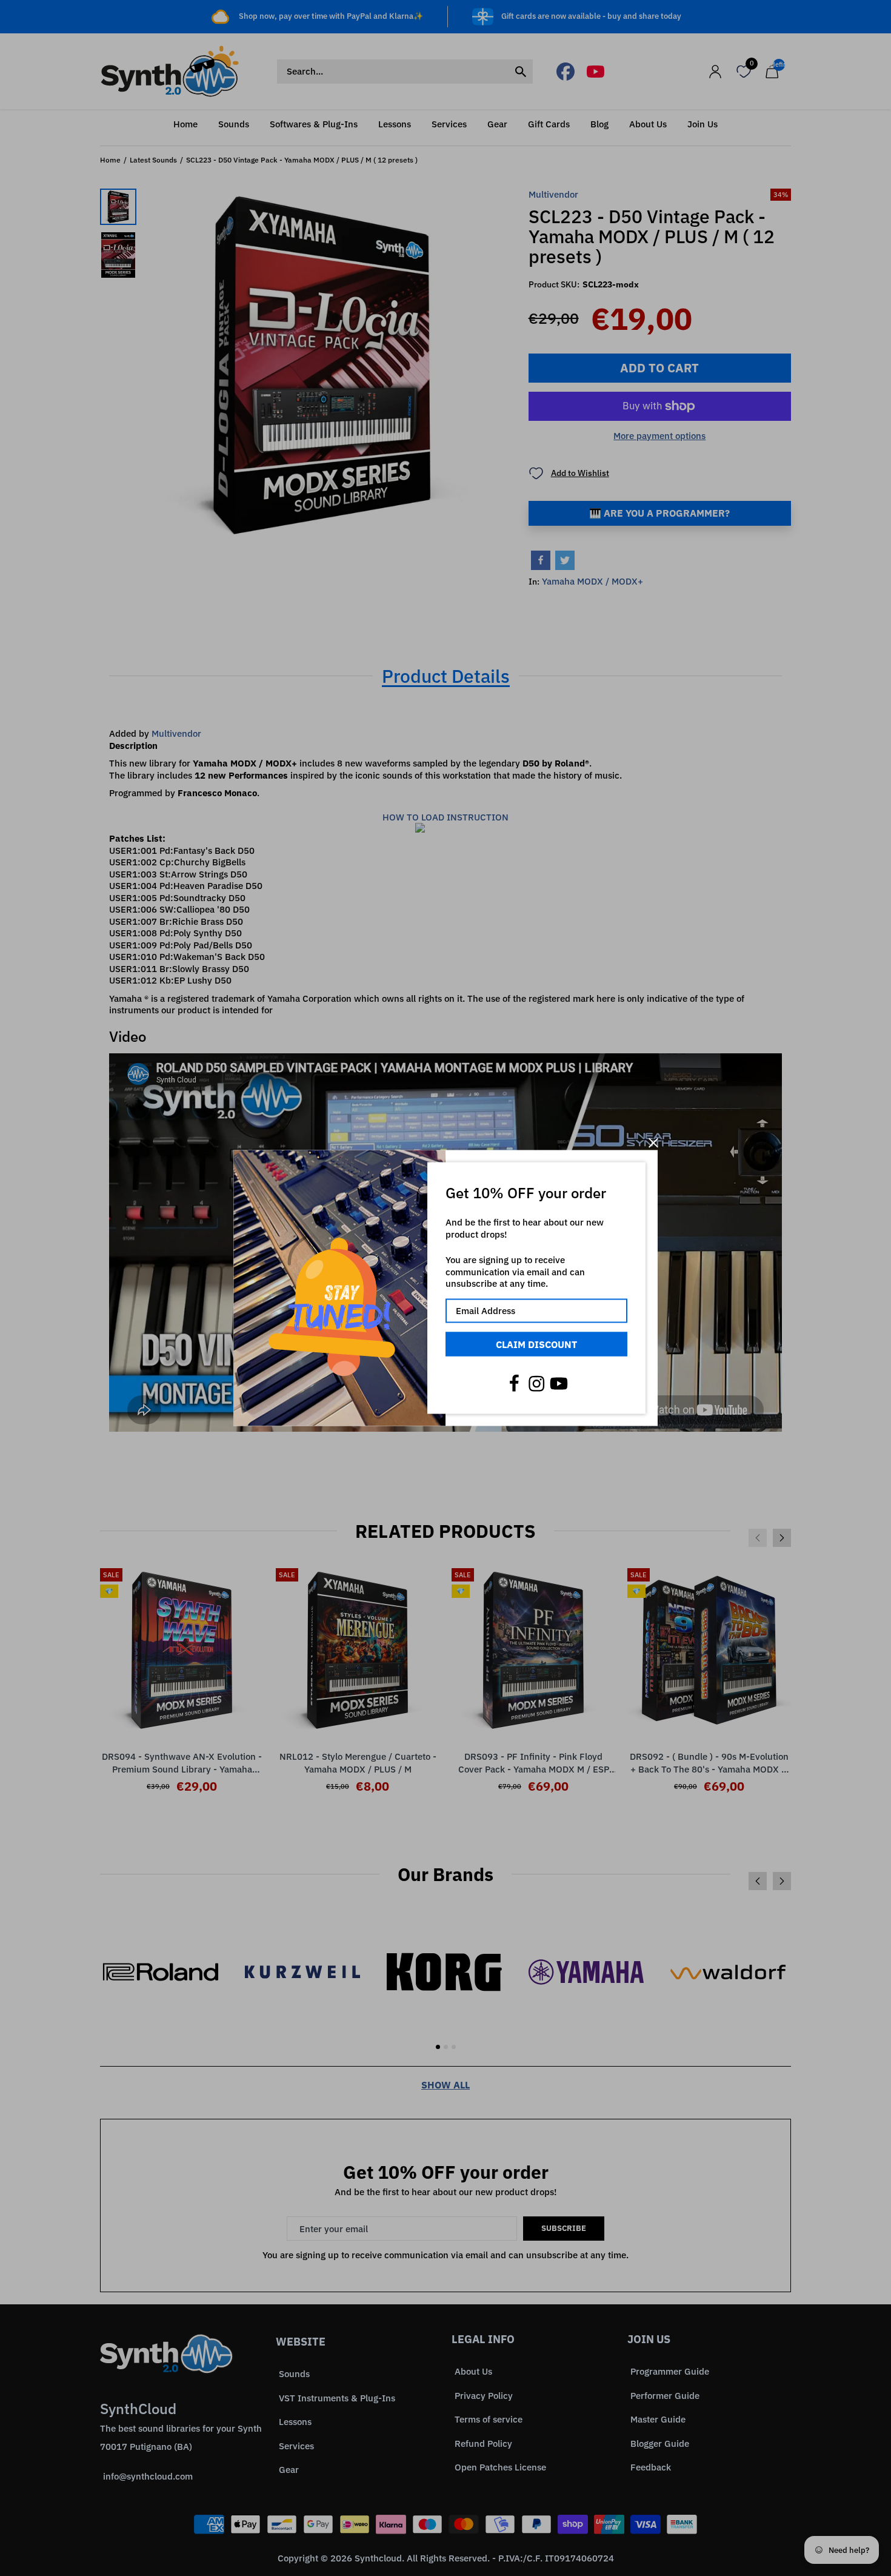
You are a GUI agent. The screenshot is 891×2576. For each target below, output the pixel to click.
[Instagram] (536, 1384)
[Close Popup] (653, 1143)
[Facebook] (514, 1384)
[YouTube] (559, 1384)
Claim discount (536, 1344)
